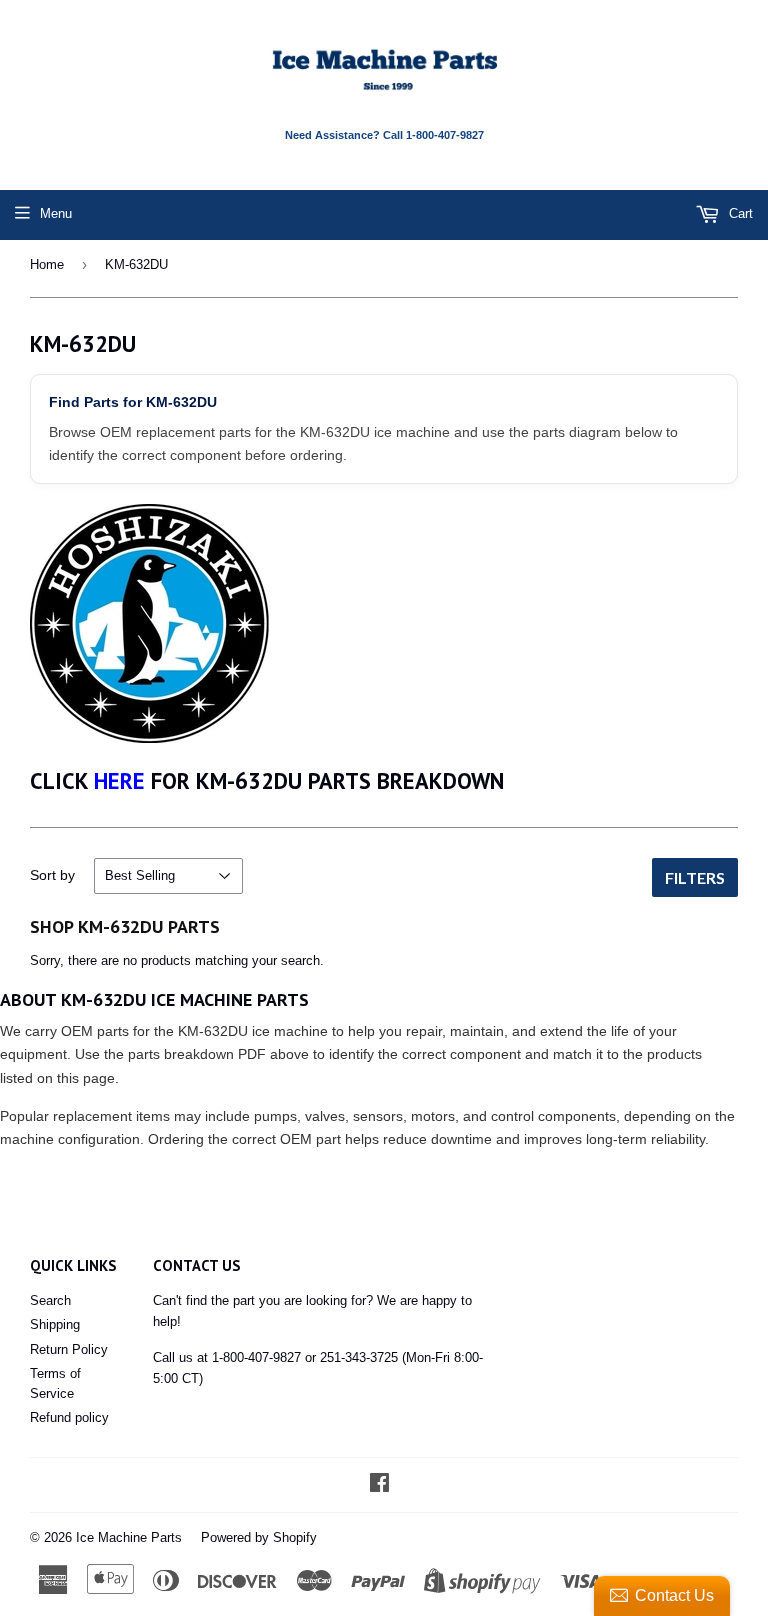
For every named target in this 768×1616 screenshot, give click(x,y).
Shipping (55, 1324)
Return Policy (69, 1349)
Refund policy (69, 1417)
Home (47, 264)
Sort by (52, 875)
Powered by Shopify (259, 1537)
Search (50, 1300)
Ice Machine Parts (129, 1537)
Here (119, 780)
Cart (739, 213)
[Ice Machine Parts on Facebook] (379, 1485)
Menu (56, 213)
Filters (695, 877)
